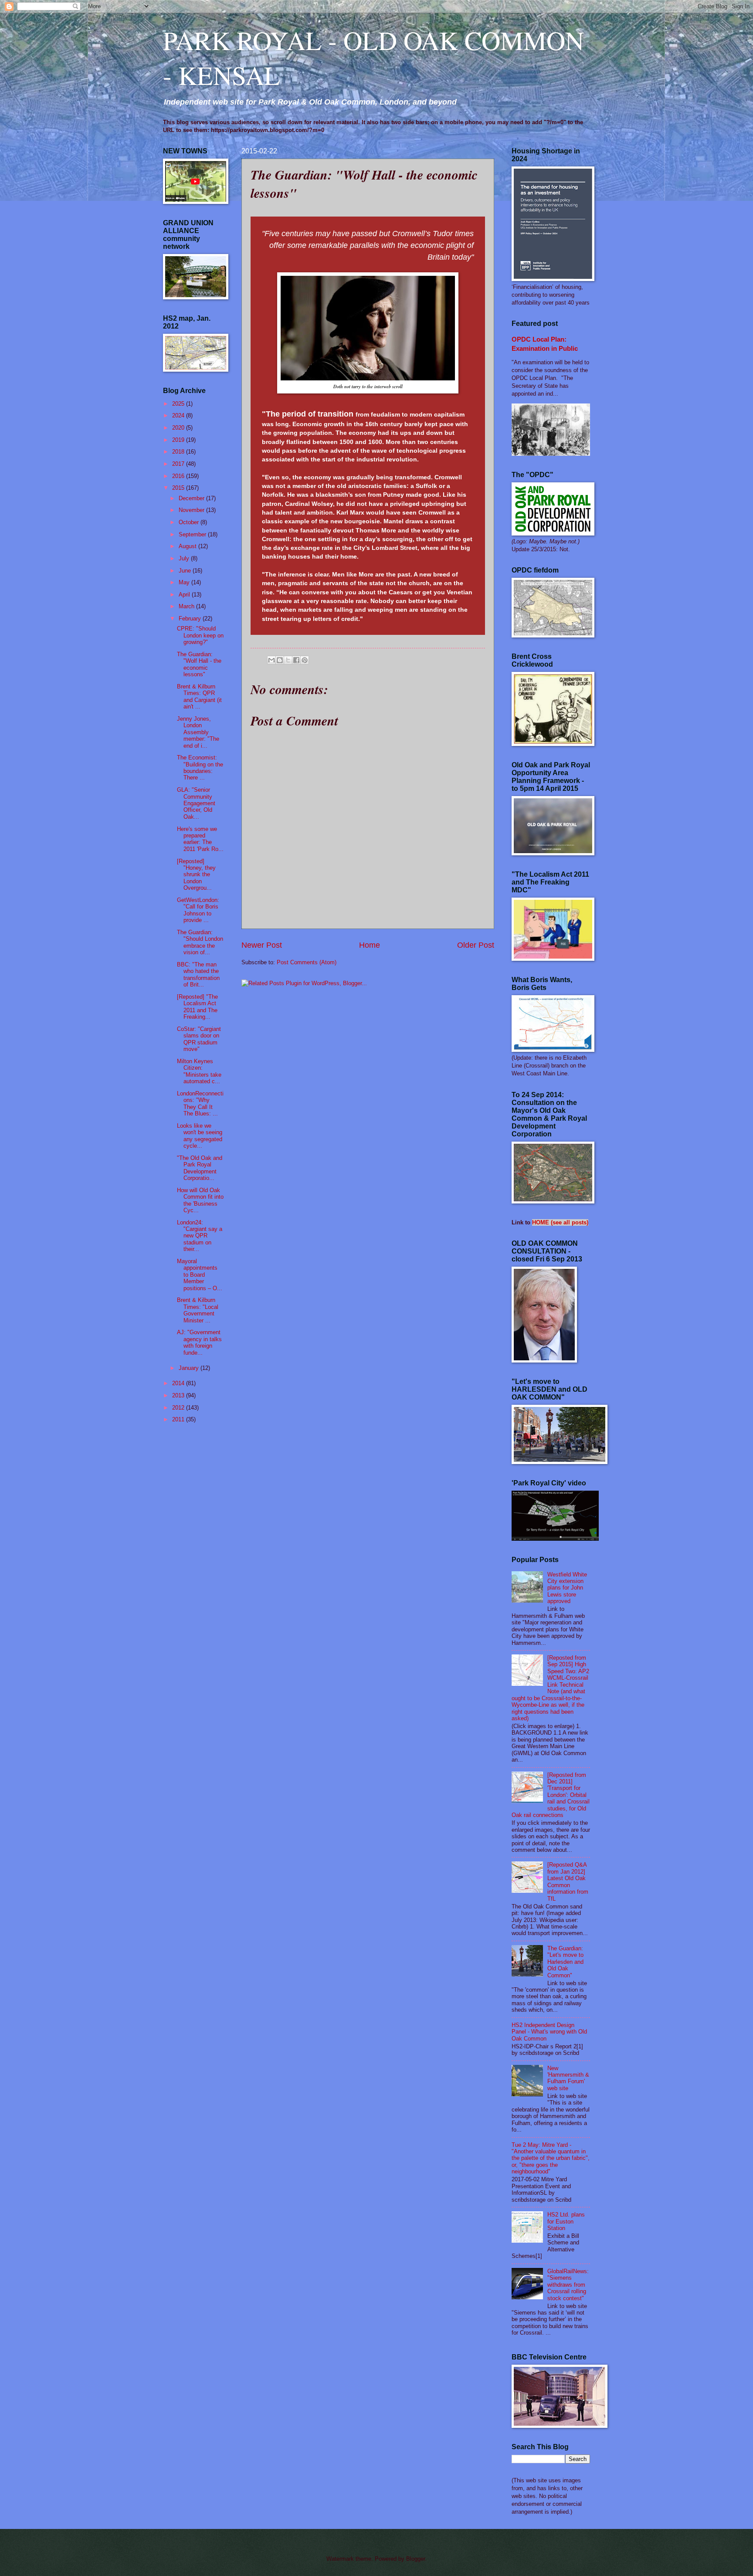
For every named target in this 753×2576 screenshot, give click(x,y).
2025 (179, 404)
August (188, 546)
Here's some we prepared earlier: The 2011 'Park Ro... (200, 839)
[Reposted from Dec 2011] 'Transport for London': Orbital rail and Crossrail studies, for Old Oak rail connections (551, 1795)
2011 (179, 1419)
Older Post (476, 945)
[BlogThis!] (280, 660)
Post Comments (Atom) (307, 962)
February (191, 619)
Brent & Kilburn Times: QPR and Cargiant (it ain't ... (199, 697)
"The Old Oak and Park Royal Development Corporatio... (200, 1168)
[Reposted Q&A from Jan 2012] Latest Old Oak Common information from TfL (568, 1881)
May (185, 582)
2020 (179, 428)
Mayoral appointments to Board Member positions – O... (200, 1275)
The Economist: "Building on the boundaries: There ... (200, 768)
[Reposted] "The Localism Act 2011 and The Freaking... (197, 1007)
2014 (179, 1383)
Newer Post (262, 945)
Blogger (416, 2559)
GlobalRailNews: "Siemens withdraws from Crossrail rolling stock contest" (568, 2285)
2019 (179, 440)
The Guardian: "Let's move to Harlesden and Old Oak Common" (565, 1962)
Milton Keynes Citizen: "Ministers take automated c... (199, 1071)
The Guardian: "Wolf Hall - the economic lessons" (199, 664)
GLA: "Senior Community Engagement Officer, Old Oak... (196, 803)
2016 (179, 476)
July (185, 558)
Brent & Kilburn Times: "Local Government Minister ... (198, 1310)
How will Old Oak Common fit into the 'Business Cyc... (200, 1200)
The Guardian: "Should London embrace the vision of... (200, 942)
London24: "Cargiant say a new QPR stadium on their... (200, 1236)
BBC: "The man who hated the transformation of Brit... (198, 974)
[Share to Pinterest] (305, 660)
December (192, 498)
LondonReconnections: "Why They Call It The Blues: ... (200, 1103)
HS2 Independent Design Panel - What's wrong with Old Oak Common (549, 2032)
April (185, 595)
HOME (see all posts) (560, 1222)
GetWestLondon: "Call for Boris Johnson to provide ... (198, 910)
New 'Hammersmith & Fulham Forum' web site (568, 2078)
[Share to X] (288, 660)
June (186, 571)
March (187, 606)
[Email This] (271, 660)
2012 (179, 1408)
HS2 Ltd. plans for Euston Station (566, 2221)
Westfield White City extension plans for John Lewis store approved (567, 1588)
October (190, 522)
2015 (179, 488)
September (193, 534)
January (190, 1368)
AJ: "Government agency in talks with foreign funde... (199, 1342)
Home (370, 945)
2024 (179, 415)
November (192, 510)
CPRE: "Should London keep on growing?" (200, 635)
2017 (179, 464)
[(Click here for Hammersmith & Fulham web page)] (555, 1539)
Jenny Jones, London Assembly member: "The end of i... (198, 732)
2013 (179, 1395)
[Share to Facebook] (296, 660)
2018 (179, 452)
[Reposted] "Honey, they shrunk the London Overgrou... (196, 875)
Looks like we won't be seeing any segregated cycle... (200, 1136)
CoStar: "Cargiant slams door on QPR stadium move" (199, 1039)
